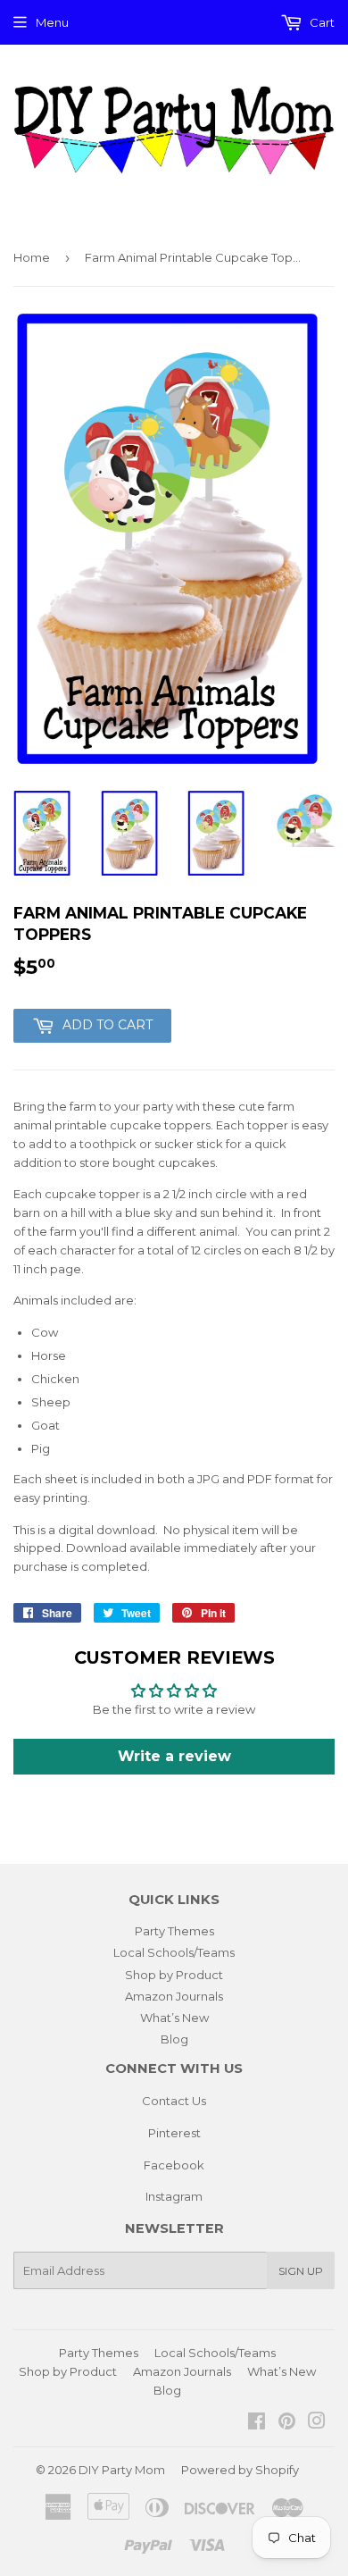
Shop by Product (174, 1975)
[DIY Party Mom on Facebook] (257, 2423)
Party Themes (174, 1931)
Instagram (174, 2196)
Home (32, 257)
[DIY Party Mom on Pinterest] (287, 2423)
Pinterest (174, 2133)
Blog (174, 2039)
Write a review (174, 1756)
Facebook (174, 2165)
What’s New (174, 2018)
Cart (321, 22)
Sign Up (301, 2271)
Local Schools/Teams (174, 1952)
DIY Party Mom (122, 2470)
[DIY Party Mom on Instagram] (317, 2423)
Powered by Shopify (240, 2470)
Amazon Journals (174, 1996)
